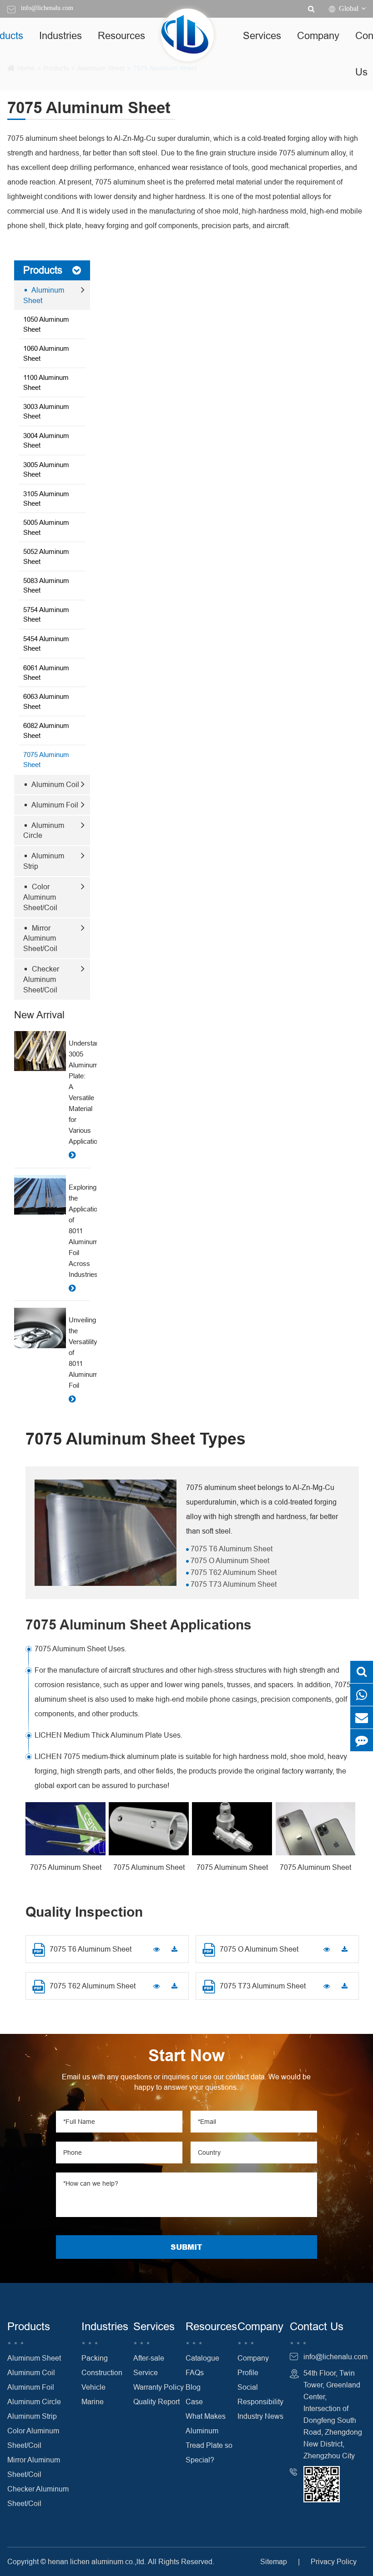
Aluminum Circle (44, 830)
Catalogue (202, 2358)
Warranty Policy (159, 2387)
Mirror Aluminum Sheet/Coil (40, 938)
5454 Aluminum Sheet (46, 643)
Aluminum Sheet (44, 295)
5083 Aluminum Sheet (46, 585)
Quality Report (156, 2402)
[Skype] (362, 1672)
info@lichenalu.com (47, 8)
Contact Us (317, 2327)
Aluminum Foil (54, 805)
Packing (95, 2358)
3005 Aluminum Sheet (46, 469)
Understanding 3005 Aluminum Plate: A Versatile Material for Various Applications (79, 1092)
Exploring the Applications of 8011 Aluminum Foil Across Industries (79, 1231)
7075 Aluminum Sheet (46, 759)
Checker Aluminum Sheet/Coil (41, 979)
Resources (121, 36)
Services (262, 36)
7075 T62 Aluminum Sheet (233, 1572)
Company (318, 36)
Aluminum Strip (44, 861)
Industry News (260, 2416)
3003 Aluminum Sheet (46, 411)
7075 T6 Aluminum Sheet (231, 1549)
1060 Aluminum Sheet (46, 353)
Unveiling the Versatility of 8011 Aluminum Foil (79, 1353)
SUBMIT (186, 2247)
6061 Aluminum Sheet (46, 673)
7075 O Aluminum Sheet (229, 1560)
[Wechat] (362, 1695)
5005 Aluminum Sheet (46, 527)
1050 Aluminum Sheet (46, 324)
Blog (193, 2387)
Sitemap (274, 2561)
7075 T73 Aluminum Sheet (233, 1584)
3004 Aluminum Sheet (46, 440)
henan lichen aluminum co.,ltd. (97, 2561)
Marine (93, 2402)
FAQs (195, 2372)
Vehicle (93, 2387)
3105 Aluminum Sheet (46, 498)
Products (43, 270)
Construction (102, 2372)
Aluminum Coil (55, 784)
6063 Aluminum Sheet (46, 701)
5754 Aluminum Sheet (46, 614)
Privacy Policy (334, 2561)
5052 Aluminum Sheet (46, 556)
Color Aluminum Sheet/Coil (40, 897)
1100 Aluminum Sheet (46, 382)
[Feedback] (362, 1740)
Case (194, 2402)
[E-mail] (362, 1717)
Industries (60, 36)
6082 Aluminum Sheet (46, 730)
